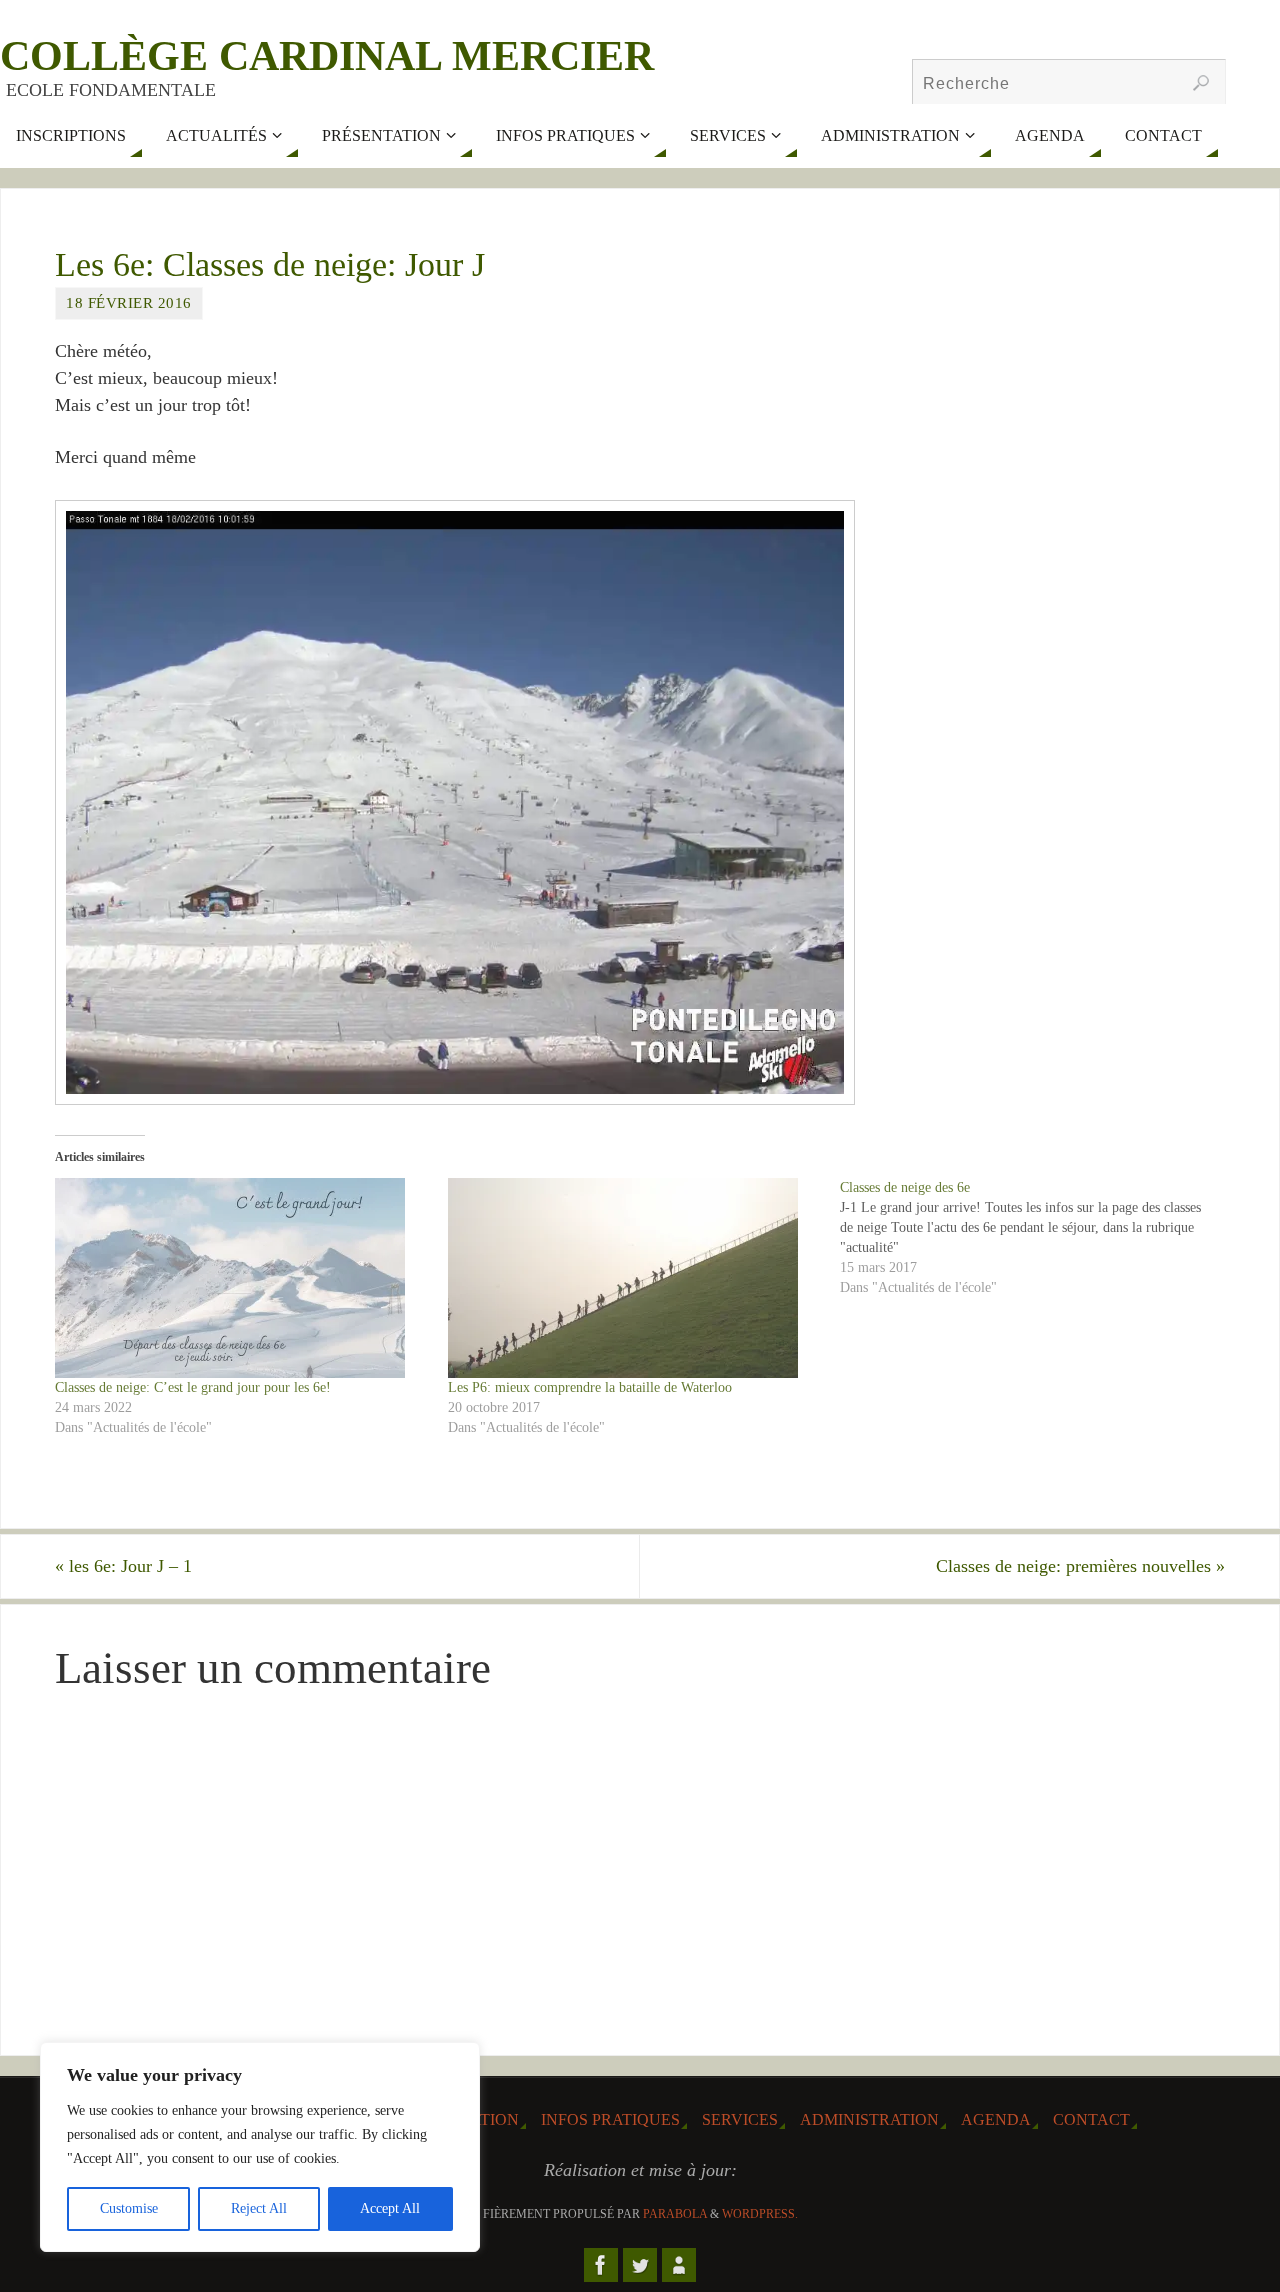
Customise (129, 2208)
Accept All (390, 2208)
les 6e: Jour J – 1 (123, 1566)
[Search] (1201, 83)
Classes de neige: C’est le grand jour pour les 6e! (193, 1387)
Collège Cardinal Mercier (327, 56)
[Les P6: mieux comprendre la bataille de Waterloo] (634, 1278)
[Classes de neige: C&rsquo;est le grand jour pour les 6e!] (241, 1278)
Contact (1091, 2120)
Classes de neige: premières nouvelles (1080, 1566)
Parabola (675, 2214)
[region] (260, 2147)
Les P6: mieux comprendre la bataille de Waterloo (590, 1387)
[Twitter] (640, 2265)
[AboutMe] (679, 2265)
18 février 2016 (129, 302)
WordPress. (760, 2214)
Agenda (996, 2120)
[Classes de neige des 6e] (1036, 1238)
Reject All (259, 2208)
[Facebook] (601, 2265)
